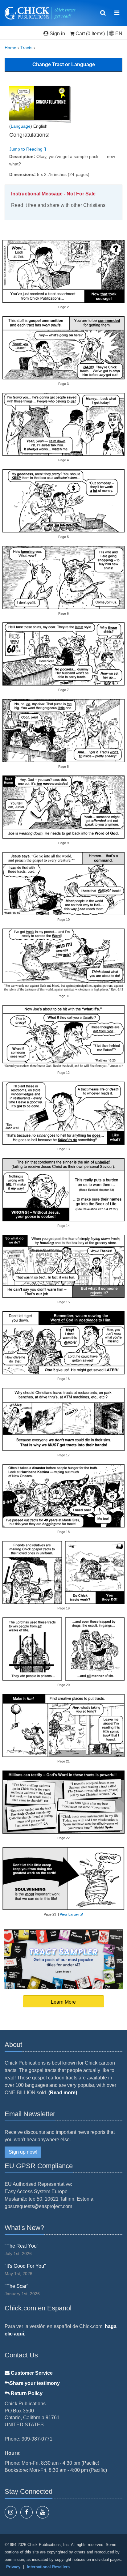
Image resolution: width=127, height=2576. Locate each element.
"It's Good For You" (25, 2266)
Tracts (26, 48)
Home (10, 48)
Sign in (57, 34)
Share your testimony (35, 2383)
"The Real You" (22, 2246)
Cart (80, 34)
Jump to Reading (27, 149)
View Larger (69, 1914)
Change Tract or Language (64, 64)
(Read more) (63, 2093)
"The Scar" (16, 2286)
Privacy (13, 2567)
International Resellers (48, 2567)
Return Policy (26, 2393)
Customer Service (31, 2373)
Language (21, 126)
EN (118, 34)
